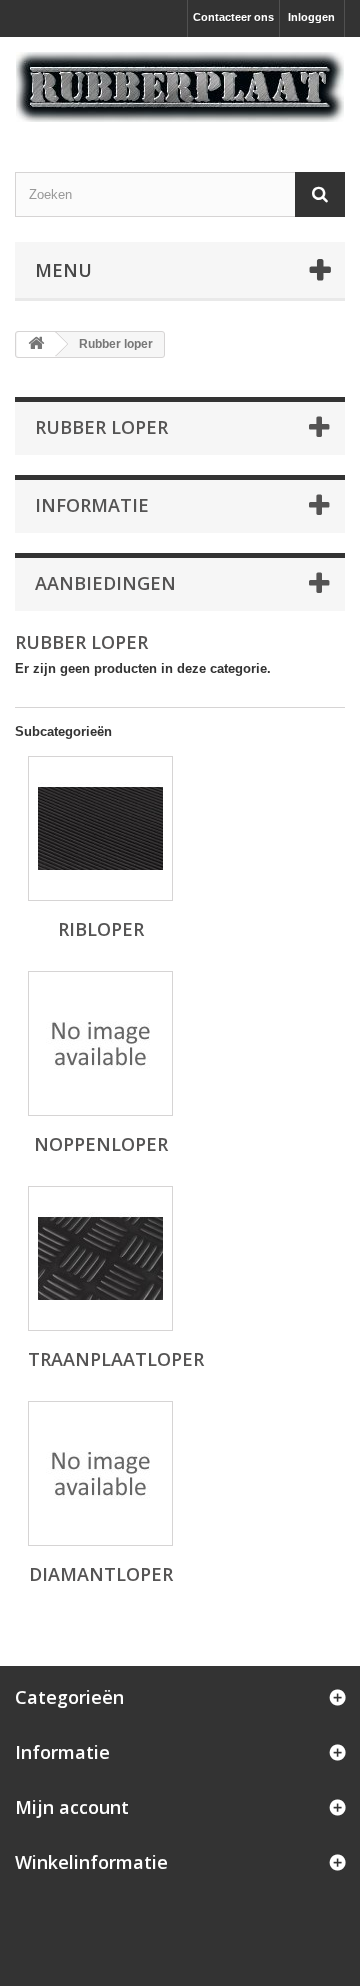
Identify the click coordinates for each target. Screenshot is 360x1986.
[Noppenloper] (100, 1043)
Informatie (92, 505)
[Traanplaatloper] (100, 1258)
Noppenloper (101, 1144)
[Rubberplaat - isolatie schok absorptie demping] (180, 87)
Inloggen (311, 17)
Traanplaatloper (116, 1359)
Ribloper (101, 929)
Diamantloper (101, 1574)
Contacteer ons (233, 17)
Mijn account (72, 1807)
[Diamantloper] (100, 1473)
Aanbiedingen (105, 583)
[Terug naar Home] (36, 344)
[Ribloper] (100, 828)
